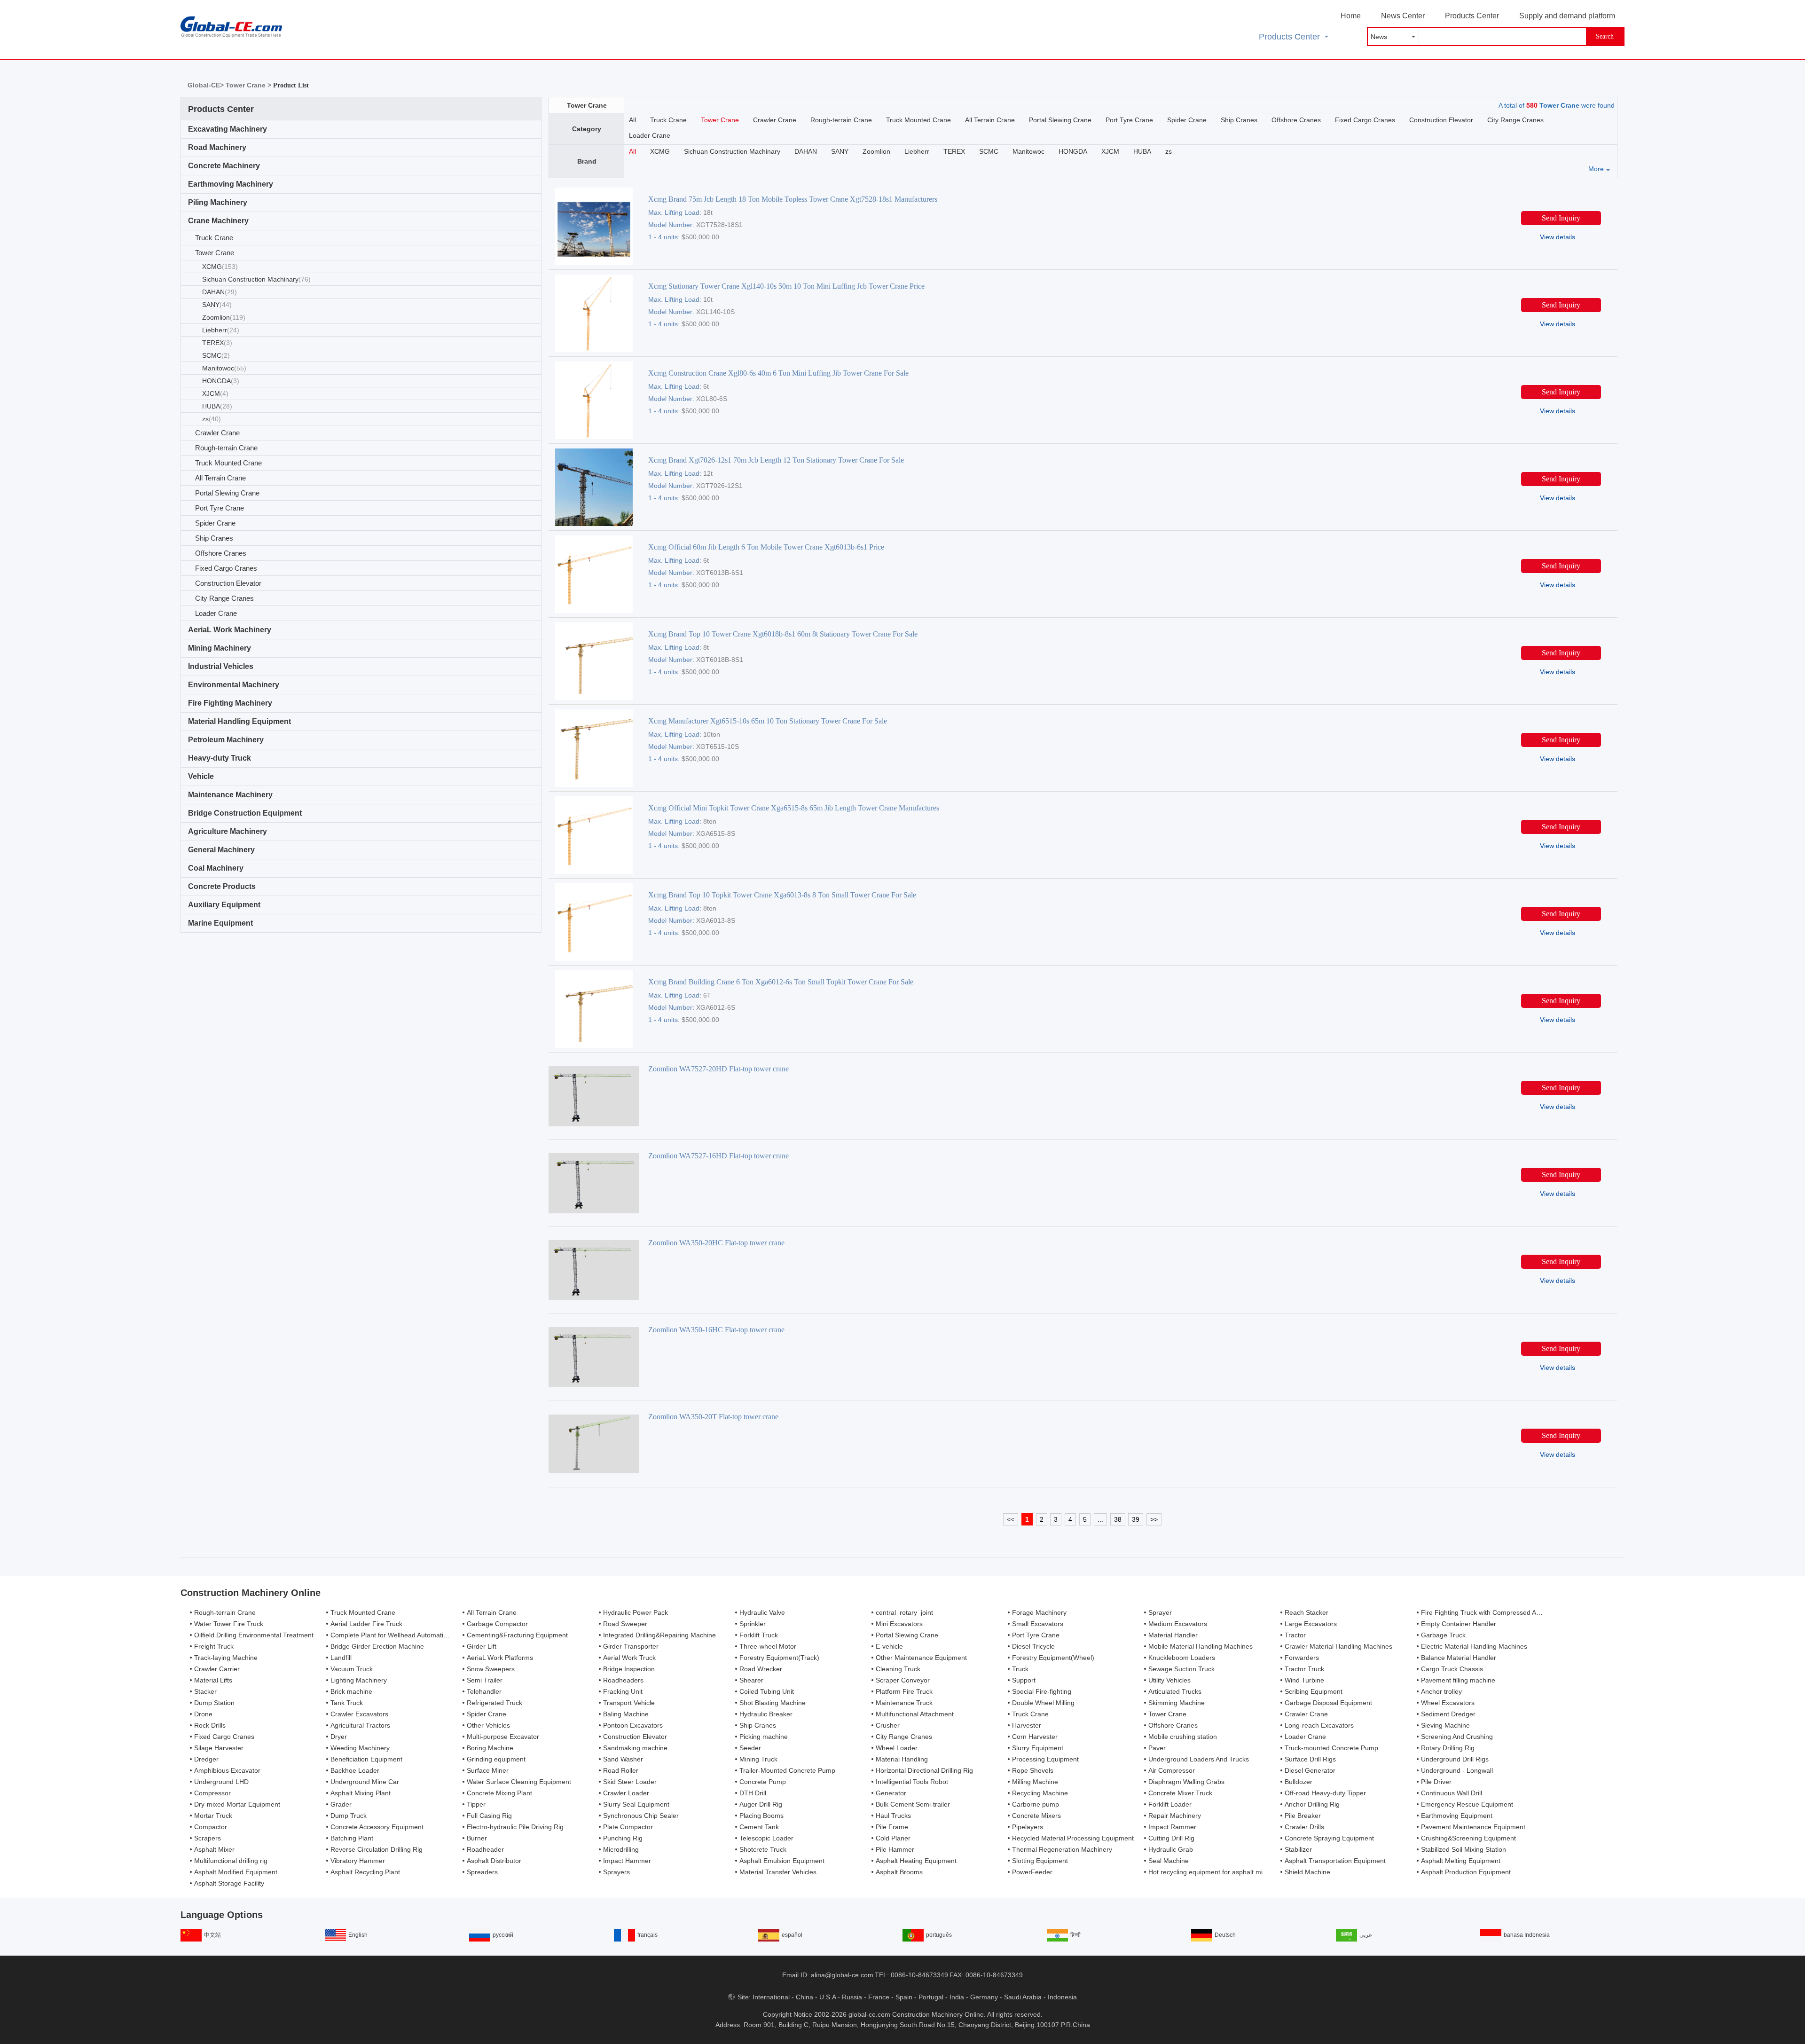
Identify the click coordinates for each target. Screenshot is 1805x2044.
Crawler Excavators (359, 1714)
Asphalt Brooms (899, 1872)
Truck (1020, 1669)
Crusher (888, 1725)
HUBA (217, 406)
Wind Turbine (1304, 1680)
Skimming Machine (1177, 1703)
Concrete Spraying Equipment (1329, 1838)
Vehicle (201, 776)
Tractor (1295, 1635)
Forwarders (1302, 1658)
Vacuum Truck (352, 1669)
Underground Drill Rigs (1455, 1759)
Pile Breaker (1303, 1816)
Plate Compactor (628, 1827)
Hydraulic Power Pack (636, 1612)
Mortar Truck (213, 1816)
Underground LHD (221, 1782)
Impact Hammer (627, 1861)
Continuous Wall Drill (1452, 1793)
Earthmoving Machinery (231, 184)
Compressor (212, 1793)
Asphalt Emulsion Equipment (782, 1861)
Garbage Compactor (497, 1624)
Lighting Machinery (359, 1680)
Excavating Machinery (228, 129)
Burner (477, 1838)
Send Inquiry (1561, 218)
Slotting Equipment (1040, 1861)
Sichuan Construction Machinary (256, 279)
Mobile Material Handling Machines (1201, 1646)
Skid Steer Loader (630, 1782)
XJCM (215, 393)
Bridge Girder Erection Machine (377, 1646)
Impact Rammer (1172, 1827)
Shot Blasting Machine (773, 1703)
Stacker (205, 1691)
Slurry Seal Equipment (636, 1804)
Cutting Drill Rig (1171, 1838)
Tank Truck (347, 1703)
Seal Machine (1169, 1861)
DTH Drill (753, 1793)
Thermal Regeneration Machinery (1062, 1849)
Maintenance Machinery (230, 795)
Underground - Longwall (1457, 1770)
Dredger (206, 1759)
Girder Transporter (631, 1646)
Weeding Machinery (360, 1748)
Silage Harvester (219, 1748)
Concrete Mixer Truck (1180, 1793)
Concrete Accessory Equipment (377, 1827)
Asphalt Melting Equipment (1461, 1861)
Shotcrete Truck (763, 1849)
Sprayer (1160, 1612)
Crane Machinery (218, 221)
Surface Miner (488, 1770)
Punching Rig (623, 1838)
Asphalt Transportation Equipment (1335, 1861)
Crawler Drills (1304, 1827)
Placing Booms (761, 1816)
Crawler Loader (626, 1793)
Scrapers (208, 1838)
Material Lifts (213, 1680)
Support (1024, 1680)
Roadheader (485, 1849)
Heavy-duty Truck (220, 758)
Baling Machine (626, 1714)
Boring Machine (490, 1748)
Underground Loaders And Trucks (1199, 1759)
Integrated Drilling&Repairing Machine (659, 1635)
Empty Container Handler (1459, 1624)
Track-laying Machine (226, 1658)
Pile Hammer (895, 1849)
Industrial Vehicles (221, 666)
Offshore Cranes (221, 553)
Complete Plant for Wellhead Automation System (403, 1635)
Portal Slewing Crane (227, 493)
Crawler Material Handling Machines (1338, 1646)
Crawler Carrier (217, 1669)
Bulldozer (1299, 1782)
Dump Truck (349, 1816)
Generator (891, 1793)
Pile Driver (1436, 1782)
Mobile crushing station (1183, 1737)
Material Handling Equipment (239, 721)
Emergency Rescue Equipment (1467, 1804)
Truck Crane (214, 238)
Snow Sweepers (491, 1669)
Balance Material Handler (1459, 1658)
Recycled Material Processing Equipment (1073, 1838)
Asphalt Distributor (494, 1861)
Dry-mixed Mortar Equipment (237, 1804)
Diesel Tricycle (1033, 1646)
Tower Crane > (249, 85)
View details (1558, 237)
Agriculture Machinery (228, 831)
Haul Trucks (893, 1816)
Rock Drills (210, 1725)
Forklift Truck (759, 1635)
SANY (217, 305)
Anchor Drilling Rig (1312, 1804)
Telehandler (484, 1691)
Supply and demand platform (1567, 16)
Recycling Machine (1040, 1793)
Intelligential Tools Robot (912, 1782)
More (1596, 169)
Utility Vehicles (1169, 1680)
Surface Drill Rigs (1310, 1759)
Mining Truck (758, 1759)
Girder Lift (482, 1646)
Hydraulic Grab (1171, 1849)
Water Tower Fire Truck (229, 1624)
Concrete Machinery (224, 166)
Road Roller (621, 1770)
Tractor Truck (1304, 1669)
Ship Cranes (214, 538)
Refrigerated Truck (494, 1703)
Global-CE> (207, 85)
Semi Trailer (485, 1680)
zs (212, 419)
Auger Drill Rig (761, 1804)
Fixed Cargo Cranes (226, 568)
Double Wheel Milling (1043, 1703)
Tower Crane (215, 253)
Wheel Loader (897, 1748)
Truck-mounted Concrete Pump (1331, 1748)
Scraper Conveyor (903, 1680)
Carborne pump (1036, 1804)
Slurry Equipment (1038, 1748)
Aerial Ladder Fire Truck (366, 1624)
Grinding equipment (496, 1759)
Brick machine (351, 1691)
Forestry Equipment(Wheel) (1053, 1658)
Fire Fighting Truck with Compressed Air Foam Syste (1499, 1612)
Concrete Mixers (1036, 1816)
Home (1351, 16)
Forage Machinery (1039, 1612)
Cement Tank (759, 1827)
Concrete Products (222, 886)
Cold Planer (893, 1838)
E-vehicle (889, 1646)
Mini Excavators (899, 1624)
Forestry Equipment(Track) (779, 1658)
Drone (203, 1714)
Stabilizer (1298, 1849)
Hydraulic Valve (762, 1612)
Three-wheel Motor (768, 1646)
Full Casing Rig (489, 1816)
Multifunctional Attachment (915, 1714)
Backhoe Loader (355, 1770)
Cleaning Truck (898, 1669)
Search (1605, 36)
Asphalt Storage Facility (229, 1883)
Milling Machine (1035, 1782)
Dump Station (214, 1703)
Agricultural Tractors (360, 1725)
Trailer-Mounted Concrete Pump (787, 1770)
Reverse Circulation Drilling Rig (377, 1849)
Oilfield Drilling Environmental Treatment (254, 1635)
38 (1118, 1519)
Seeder (750, 1748)
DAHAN (220, 292)
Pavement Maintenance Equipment (1473, 1827)
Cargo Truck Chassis (1452, 1669)
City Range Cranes (224, 598)
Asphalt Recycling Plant (365, 1872)
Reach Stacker (1307, 1612)
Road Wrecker (761, 1669)
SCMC (216, 355)
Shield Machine (1307, 1872)
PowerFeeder (1032, 1872)
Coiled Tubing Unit (767, 1691)
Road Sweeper (625, 1624)
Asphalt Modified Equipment (236, 1872)
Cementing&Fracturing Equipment (517, 1635)
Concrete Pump (763, 1782)
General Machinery (221, 850)
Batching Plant (352, 1838)
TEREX (217, 343)
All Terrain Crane (220, 478)
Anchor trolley (1441, 1691)
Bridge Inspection (629, 1669)
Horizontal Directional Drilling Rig (924, 1770)
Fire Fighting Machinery (230, 703)
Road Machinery (217, 147)
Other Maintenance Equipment (921, 1658)
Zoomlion (224, 317)
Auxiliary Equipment (224, 905)
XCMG (220, 267)
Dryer (339, 1737)
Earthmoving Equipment (1457, 1816)
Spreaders (482, 1872)
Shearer (751, 1680)
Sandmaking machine (635, 1748)
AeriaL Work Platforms (500, 1658)
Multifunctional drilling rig (231, 1861)
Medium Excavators (1178, 1624)
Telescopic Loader (766, 1838)
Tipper (476, 1804)
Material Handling (902, 1759)
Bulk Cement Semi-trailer (913, 1804)
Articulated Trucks (1175, 1691)
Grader (341, 1804)
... (1100, 1519)
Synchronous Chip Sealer (641, 1816)
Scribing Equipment (1314, 1691)
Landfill (341, 1658)
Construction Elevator (228, 583)
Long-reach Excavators (1319, 1725)
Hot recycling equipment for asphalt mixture (1213, 1872)
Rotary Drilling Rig (1448, 1748)
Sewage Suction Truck (1181, 1669)
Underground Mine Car (365, 1782)
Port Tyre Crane (220, 508)
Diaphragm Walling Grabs (1186, 1782)
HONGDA (221, 381)
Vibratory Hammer (358, 1861)
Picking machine (764, 1737)
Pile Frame (892, 1827)
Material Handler (1173, 1635)
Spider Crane (215, 523)
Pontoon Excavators (633, 1725)
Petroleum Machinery (226, 740)
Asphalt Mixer (214, 1849)
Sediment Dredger (1448, 1714)
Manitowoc (224, 368)
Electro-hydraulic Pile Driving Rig (515, 1827)
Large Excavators (1311, 1624)
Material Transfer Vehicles (778, 1872)
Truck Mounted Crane (228, 463)
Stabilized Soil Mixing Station (1464, 1849)
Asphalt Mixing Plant (361, 1793)
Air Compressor (1172, 1770)
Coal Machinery (216, 868)
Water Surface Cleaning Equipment (519, 1782)
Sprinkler (753, 1624)
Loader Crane (216, 613)
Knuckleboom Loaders (1182, 1658)
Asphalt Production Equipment (1466, 1872)
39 (1136, 1519)
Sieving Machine (1445, 1725)
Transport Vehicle (629, 1703)
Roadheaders (623, 1680)
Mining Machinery (220, 648)
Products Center (1472, 16)
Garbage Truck (1443, 1635)
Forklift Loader (1170, 1804)
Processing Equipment (1045, 1759)
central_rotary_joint (904, 1612)
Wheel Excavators (1448, 1703)
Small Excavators (1038, 1624)
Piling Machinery (218, 202)
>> (1154, 1519)
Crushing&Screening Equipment (1468, 1838)
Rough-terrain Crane (226, 448)
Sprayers (616, 1872)
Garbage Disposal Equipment (1328, 1703)
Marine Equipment (220, 923)
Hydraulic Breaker (766, 1714)
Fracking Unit (623, 1691)
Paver (1157, 1748)
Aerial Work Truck (629, 1658)
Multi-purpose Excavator (503, 1737)
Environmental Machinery (234, 685)
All (632, 120)
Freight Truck (214, 1646)
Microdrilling (621, 1849)
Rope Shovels (1033, 1770)
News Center (1403, 16)
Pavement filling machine (1458, 1680)
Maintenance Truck (904, 1703)
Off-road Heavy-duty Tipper (1325, 1793)
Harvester (1027, 1725)
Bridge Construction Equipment (245, 813)
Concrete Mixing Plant (499, 1793)
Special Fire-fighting (1042, 1691)
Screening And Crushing (1457, 1737)
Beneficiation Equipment (366, 1759)
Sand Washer (623, 1759)
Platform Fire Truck (904, 1691)
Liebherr (221, 330)
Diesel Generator (1310, 1770)
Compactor (211, 1827)
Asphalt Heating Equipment (916, 1861)
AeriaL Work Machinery (230, 630)
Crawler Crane (217, 433)
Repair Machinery (1175, 1816)
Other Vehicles (488, 1725)
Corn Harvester (1035, 1737)
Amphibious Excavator (227, 1770)
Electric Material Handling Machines (1474, 1646)
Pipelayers (1028, 1827)
